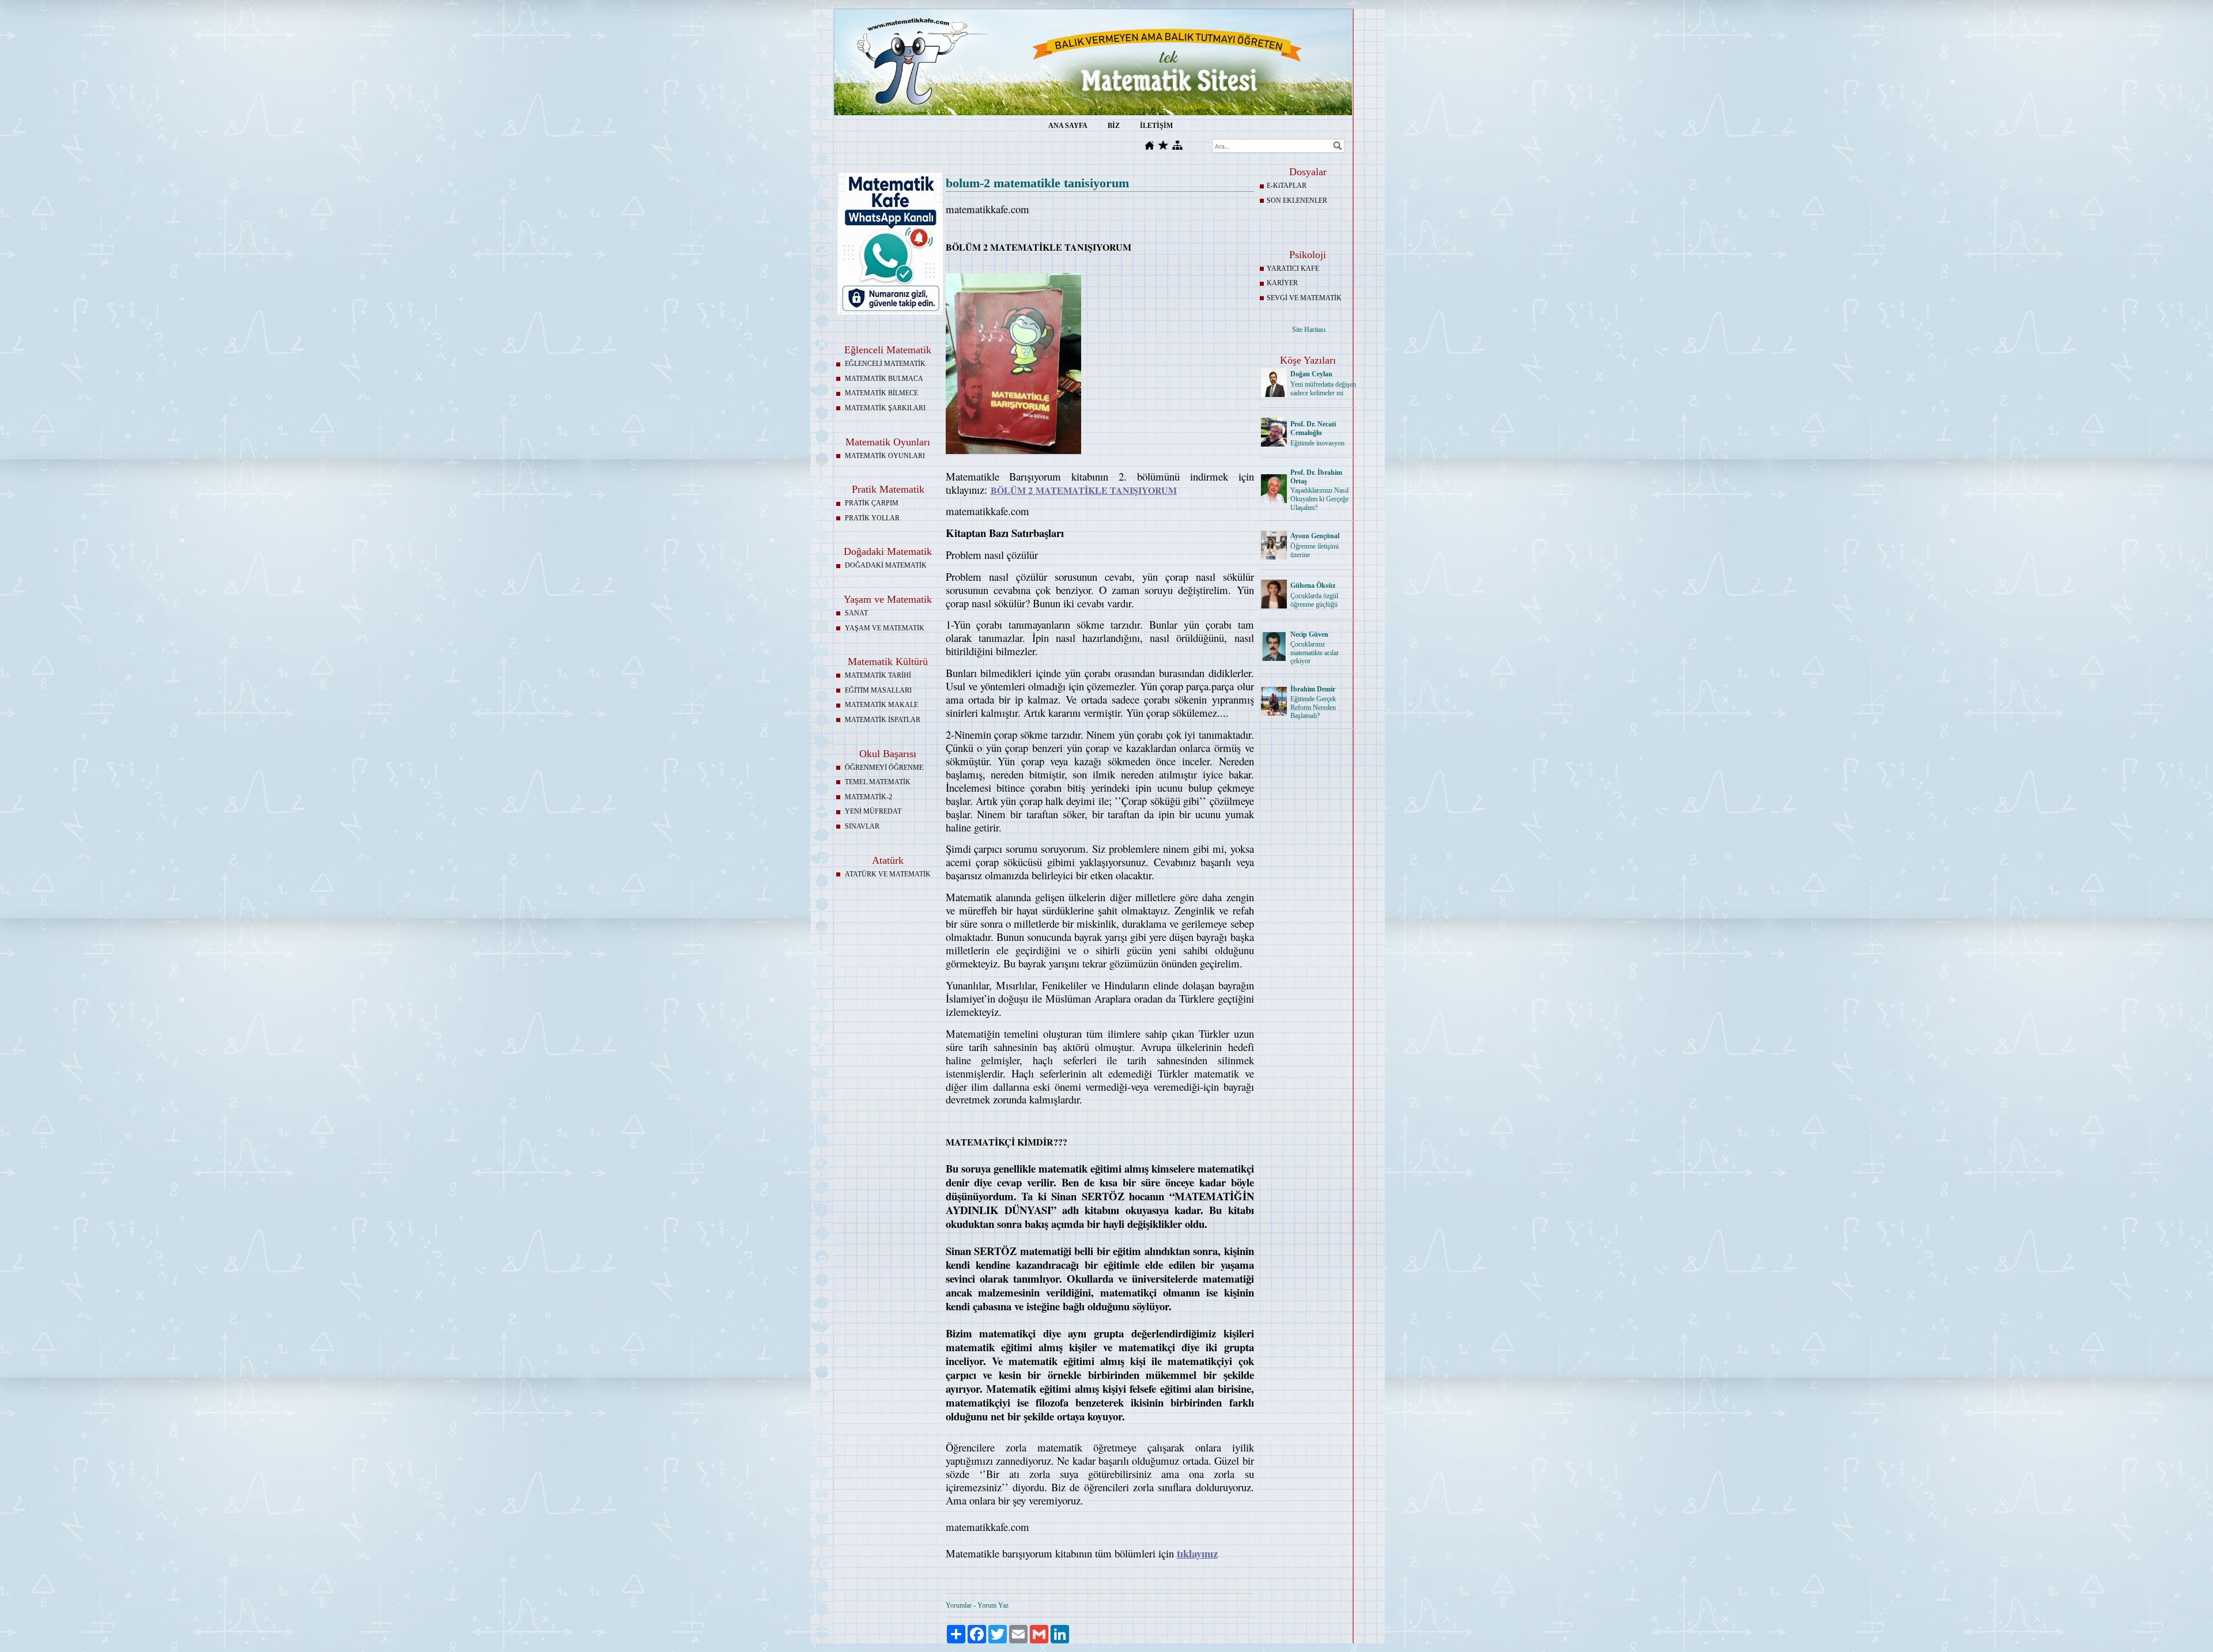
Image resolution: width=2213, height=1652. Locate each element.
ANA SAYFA (1068, 126)
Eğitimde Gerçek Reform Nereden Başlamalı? (1313, 708)
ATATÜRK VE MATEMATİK (888, 874)
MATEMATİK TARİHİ (878, 675)
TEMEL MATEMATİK (878, 782)
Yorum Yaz (993, 1605)
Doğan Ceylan (1311, 374)
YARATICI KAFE (1293, 269)
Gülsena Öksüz (1313, 585)
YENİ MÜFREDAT (873, 811)
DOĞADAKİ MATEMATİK (886, 565)
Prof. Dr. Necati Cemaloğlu (1313, 428)
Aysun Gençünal (1315, 536)
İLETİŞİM (1156, 126)
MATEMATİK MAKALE (881, 705)
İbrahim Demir (1313, 689)
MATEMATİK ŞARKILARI (885, 408)
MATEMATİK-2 (868, 797)
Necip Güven (1309, 634)
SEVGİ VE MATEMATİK (1304, 298)
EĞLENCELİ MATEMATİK (885, 364)
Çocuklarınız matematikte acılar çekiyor (1315, 653)
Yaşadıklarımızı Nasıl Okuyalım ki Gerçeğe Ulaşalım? (1319, 499)
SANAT (856, 613)
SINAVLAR (862, 826)
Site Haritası (1309, 330)
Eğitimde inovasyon (1317, 443)
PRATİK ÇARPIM (872, 503)
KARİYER (1282, 283)
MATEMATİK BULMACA (884, 379)
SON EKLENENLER (1297, 201)
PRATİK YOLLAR (872, 518)
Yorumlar (959, 1605)
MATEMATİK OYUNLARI (885, 456)
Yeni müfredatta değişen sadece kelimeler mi (1323, 389)
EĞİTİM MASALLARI (878, 690)
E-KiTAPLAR (1287, 186)
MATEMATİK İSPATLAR (883, 720)
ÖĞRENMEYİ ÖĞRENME (884, 768)
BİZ (1114, 126)
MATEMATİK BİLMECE (881, 393)
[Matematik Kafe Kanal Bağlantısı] (890, 312)
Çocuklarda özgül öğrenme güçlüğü (1314, 600)
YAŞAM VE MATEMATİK (885, 628)
